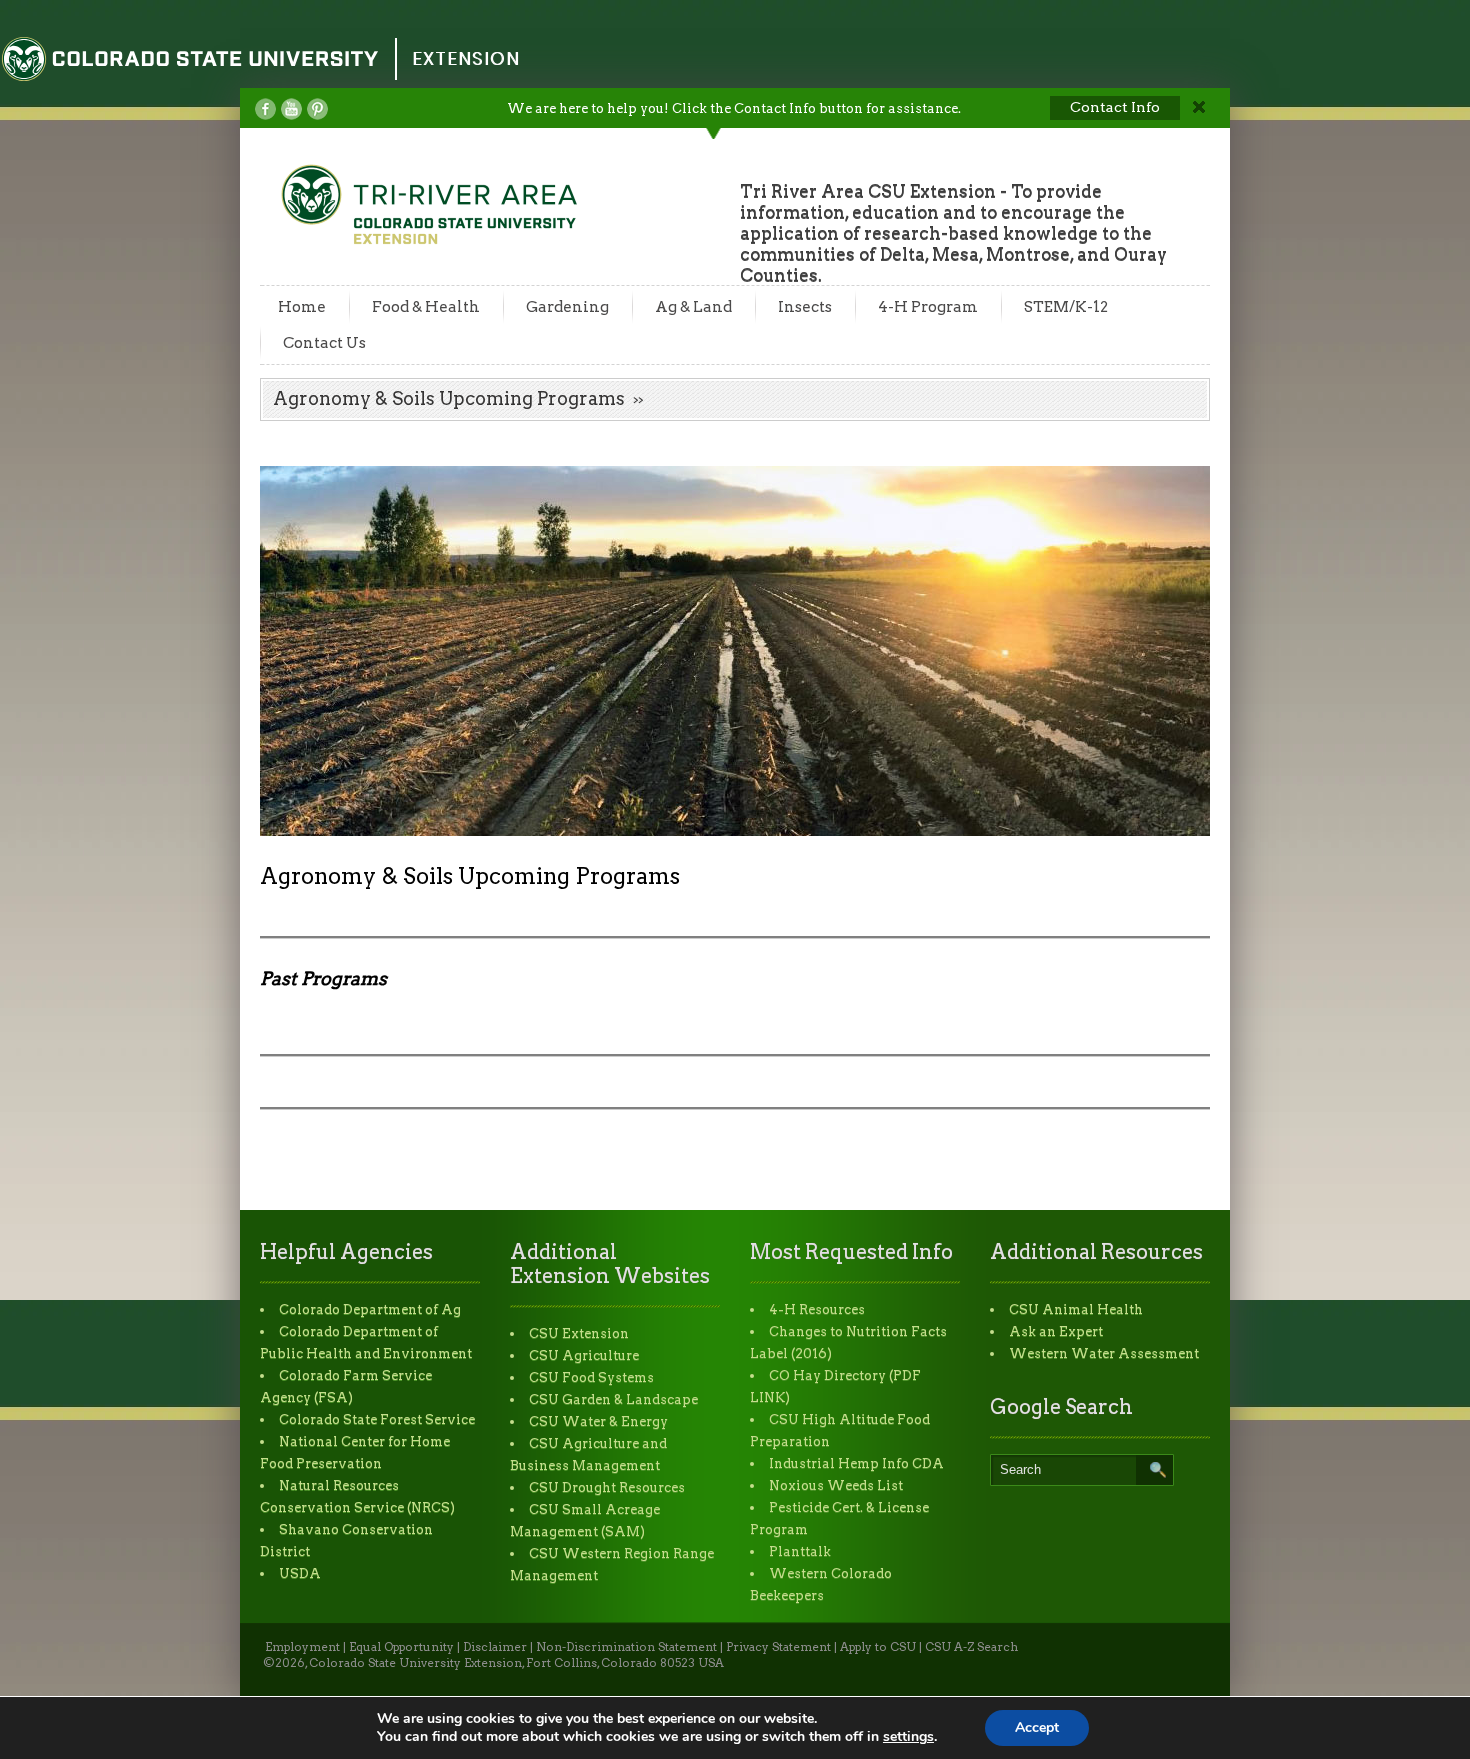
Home (302, 307)
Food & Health (426, 307)
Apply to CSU (878, 1647)
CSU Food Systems (591, 1377)
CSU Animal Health (1076, 1309)
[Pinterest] (317, 109)
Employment (302, 1647)
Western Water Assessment (1104, 1353)
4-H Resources (817, 1309)
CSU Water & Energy (598, 1421)
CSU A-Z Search (971, 1647)
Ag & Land (693, 307)
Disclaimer (495, 1647)
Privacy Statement (778, 1647)
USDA (300, 1573)
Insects (805, 307)
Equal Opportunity (401, 1647)
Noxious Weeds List (836, 1485)
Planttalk (800, 1551)
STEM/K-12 (1066, 307)
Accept (1037, 1727)
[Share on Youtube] (291, 109)
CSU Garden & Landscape (613, 1399)
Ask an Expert (1056, 1331)
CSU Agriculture (584, 1355)
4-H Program (928, 307)
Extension (466, 58)
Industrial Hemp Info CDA (856, 1463)
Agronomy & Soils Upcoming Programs (449, 398)
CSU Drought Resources (607, 1487)
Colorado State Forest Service (377, 1419)
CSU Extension (579, 1333)
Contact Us (324, 343)
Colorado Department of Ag (370, 1309)
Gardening (567, 307)
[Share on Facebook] (265, 109)
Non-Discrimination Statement (626, 1647)
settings (908, 1737)
